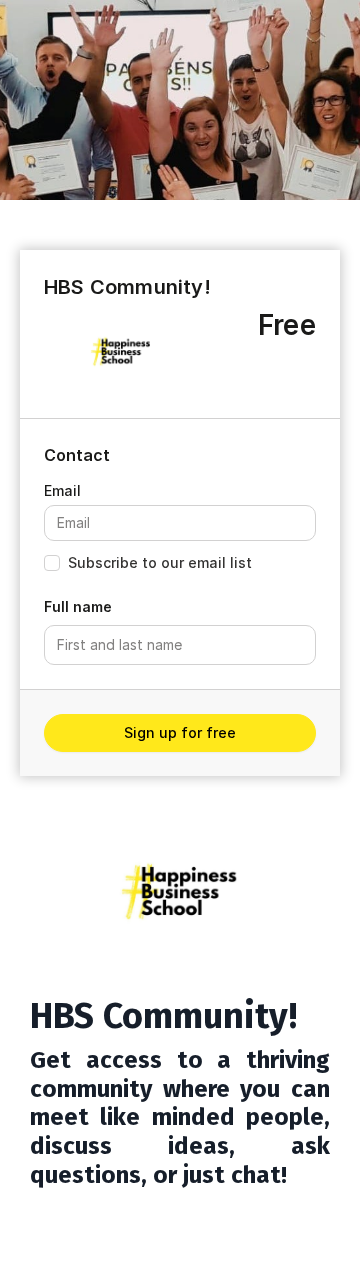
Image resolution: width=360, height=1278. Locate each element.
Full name (78, 606)
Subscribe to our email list (160, 562)
